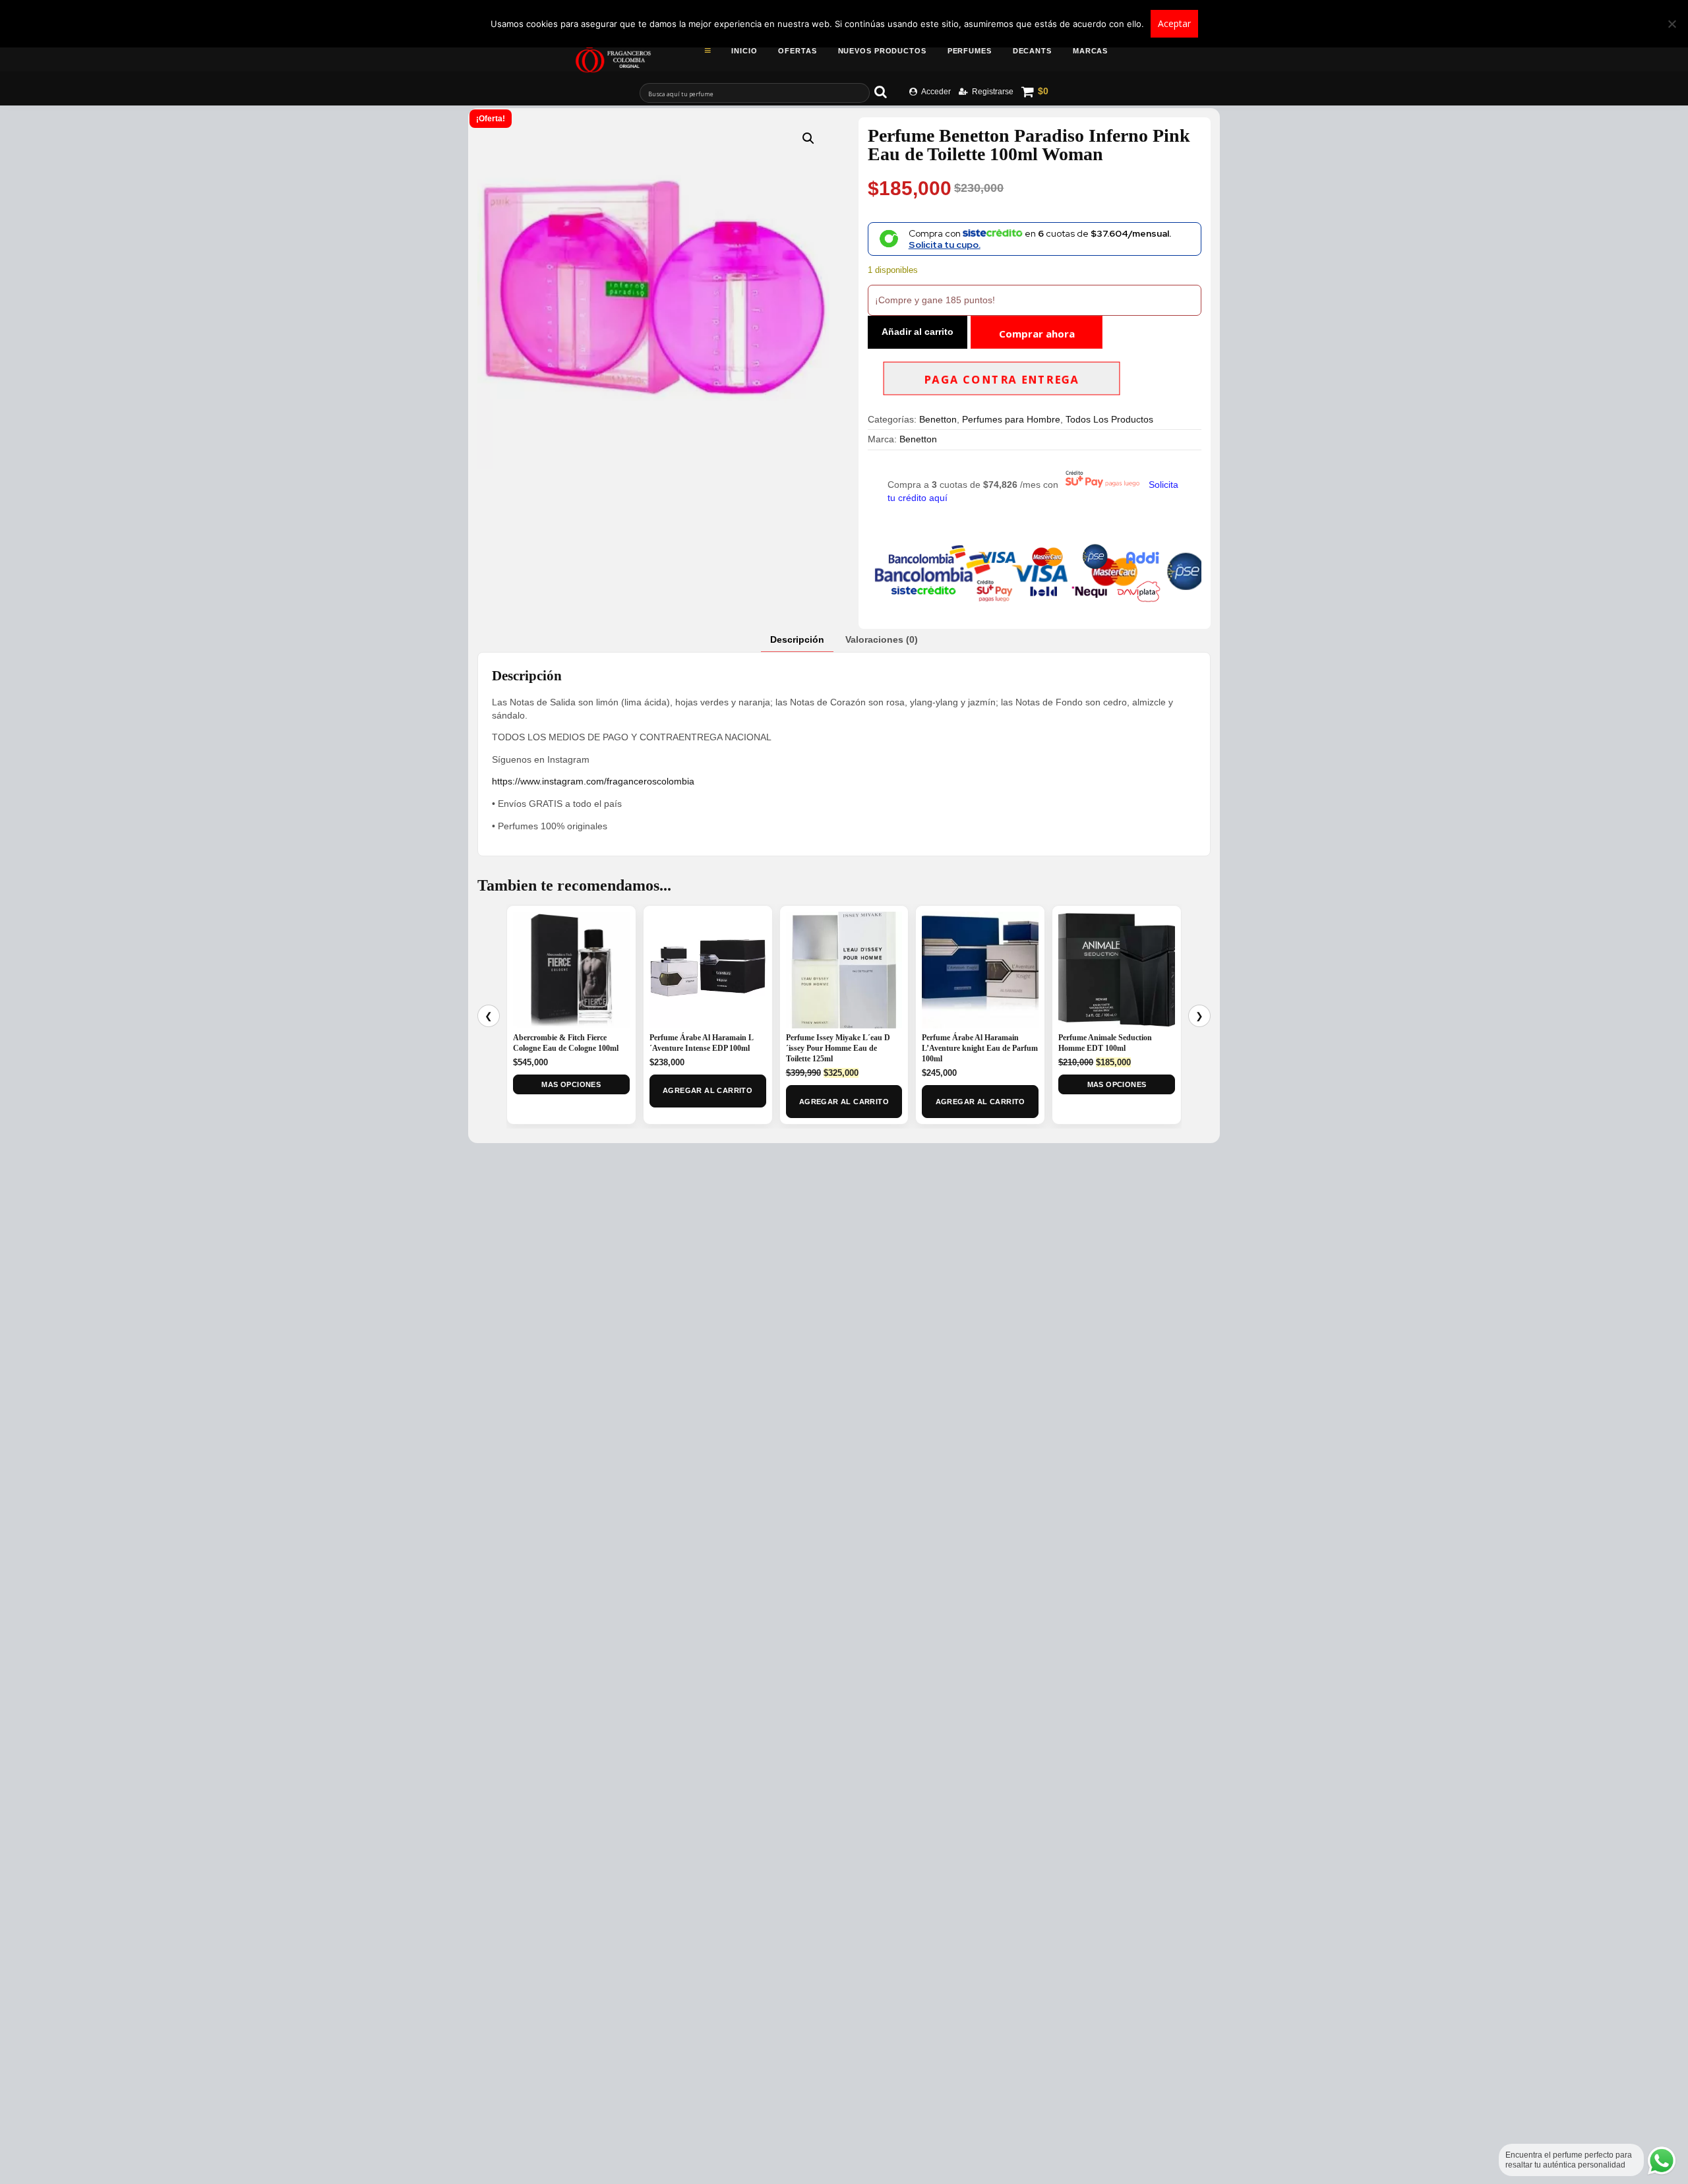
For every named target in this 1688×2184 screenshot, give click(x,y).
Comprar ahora (1037, 334)
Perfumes (970, 51)
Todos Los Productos (1109, 419)
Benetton (938, 419)
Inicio (744, 51)
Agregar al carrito (708, 1090)
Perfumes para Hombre (1011, 419)
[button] (808, 138)
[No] (1672, 24)
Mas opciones (571, 1084)
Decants (1032, 51)
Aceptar (1174, 23)
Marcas (1090, 51)
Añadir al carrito (918, 332)
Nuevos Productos (882, 51)
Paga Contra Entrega (1001, 380)
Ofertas (797, 51)
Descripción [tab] (797, 639)
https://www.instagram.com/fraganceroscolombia (593, 781)
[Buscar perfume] (887, 92)
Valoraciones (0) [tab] (882, 639)
